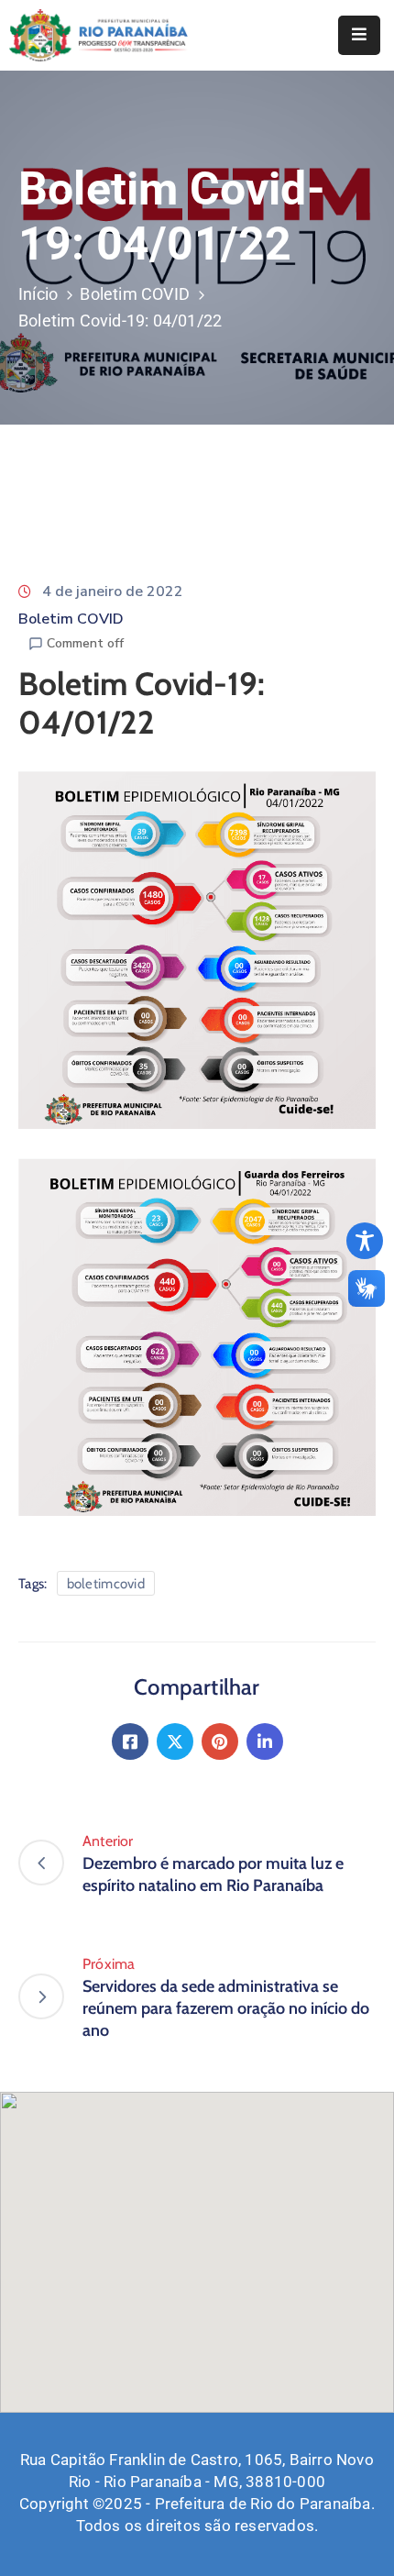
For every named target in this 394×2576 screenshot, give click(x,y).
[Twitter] (175, 1741)
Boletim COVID (135, 294)
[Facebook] (130, 1741)
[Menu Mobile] (359, 35)
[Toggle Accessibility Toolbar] (365, 1241)
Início (38, 294)
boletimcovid (106, 1584)
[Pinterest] (220, 1741)
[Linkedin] (265, 1741)
